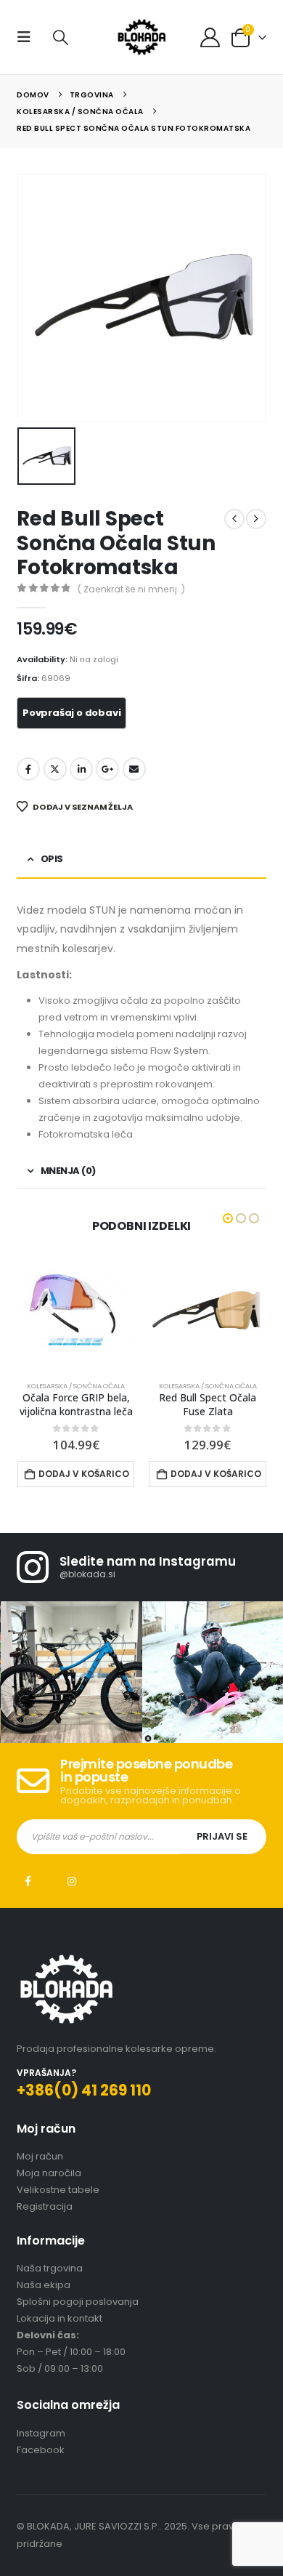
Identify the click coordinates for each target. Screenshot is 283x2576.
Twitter (55, 769)
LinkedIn (81, 769)
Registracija (45, 2220)
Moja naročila (49, 2187)
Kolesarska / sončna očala (77, 1386)
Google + (107, 769)
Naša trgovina (50, 2282)
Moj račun (40, 2170)
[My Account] (210, 37)
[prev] (234, 519)
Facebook (28, 769)
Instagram (72, 1895)
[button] (28, 37)
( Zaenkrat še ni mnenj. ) (131, 589)
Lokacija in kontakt (60, 2332)
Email (134, 769)
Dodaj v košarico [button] (85, 1474)
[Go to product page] (76, 1311)
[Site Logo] (141, 37)
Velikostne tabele (58, 2203)
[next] (256, 519)
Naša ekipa (44, 2299)
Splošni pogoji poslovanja (78, 2315)
